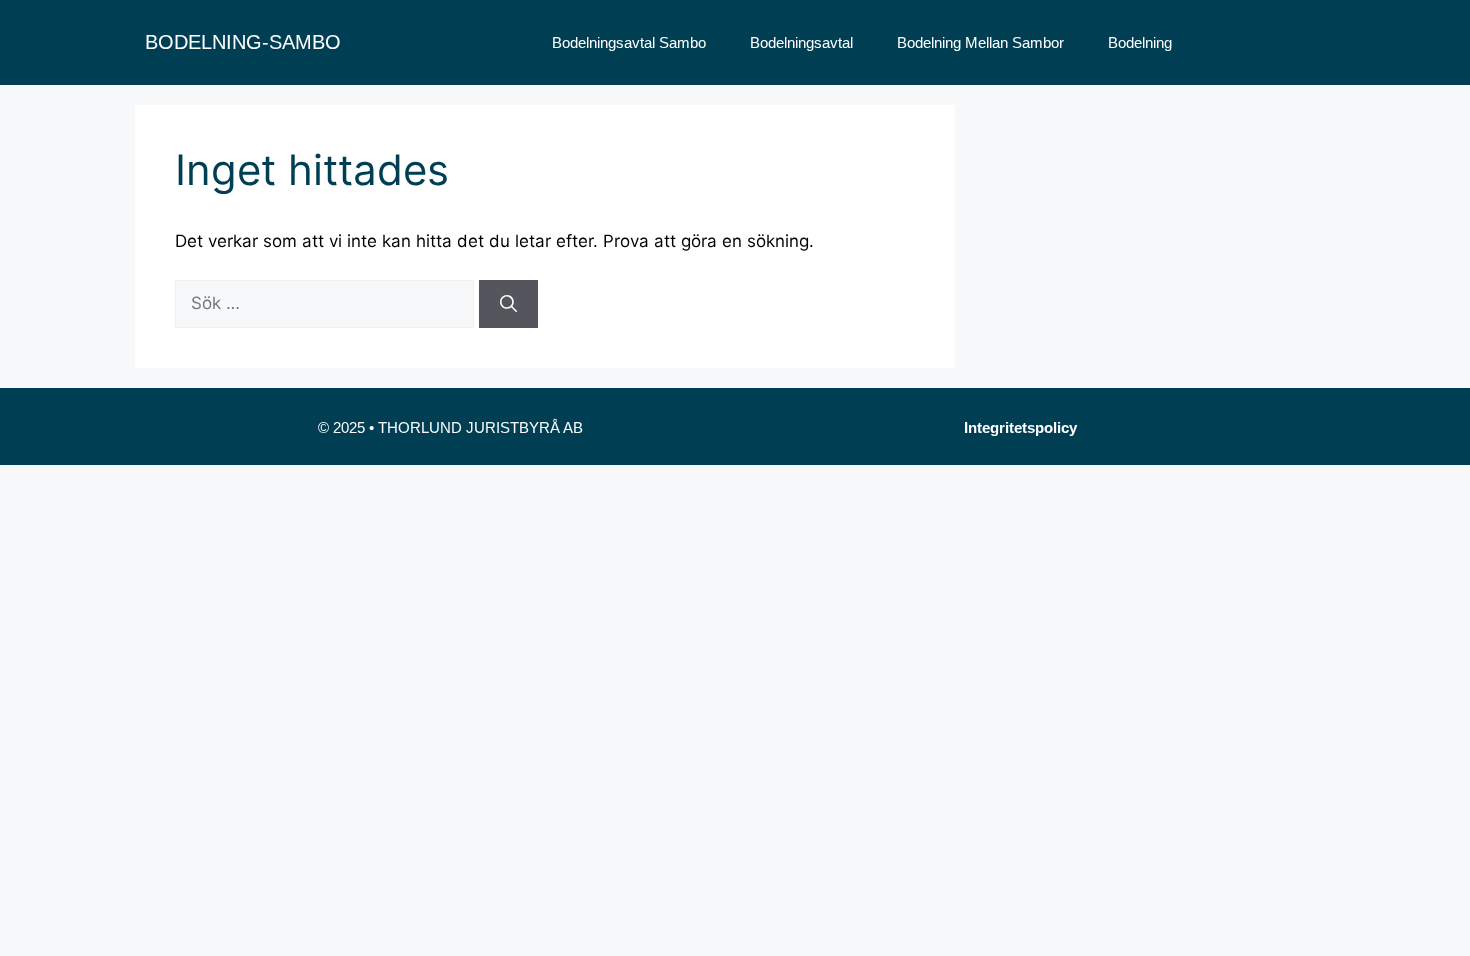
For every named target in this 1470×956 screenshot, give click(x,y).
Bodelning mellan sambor (980, 42)
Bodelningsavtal (801, 42)
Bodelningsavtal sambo (629, 42)
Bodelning (1140, 42)
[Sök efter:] (327, 303)
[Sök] (508, 304)
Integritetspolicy (1020, 427)
